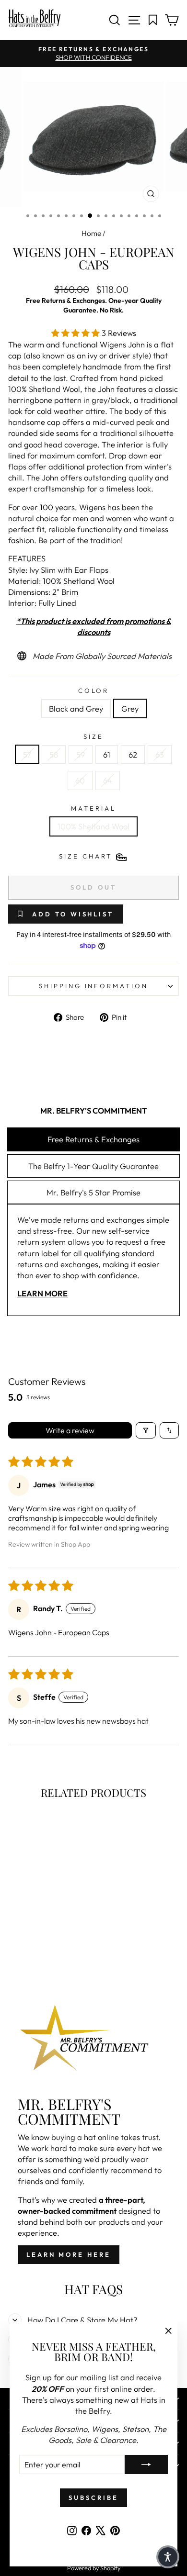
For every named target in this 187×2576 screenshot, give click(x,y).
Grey (130, 708)
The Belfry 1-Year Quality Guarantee (93, 1166)
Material (93, 808)
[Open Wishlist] (153, 20)
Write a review (70, 1430)
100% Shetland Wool (93, 826)
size (93, 736)
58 (54, 754)
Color (94, 691)
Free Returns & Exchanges (93, 1139)
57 (27, 754)
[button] (76, 333)
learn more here (69, 2254)
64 (108, 780)
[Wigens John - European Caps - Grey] (46, 1945)
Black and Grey (76, 708)
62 (133, 754)
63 (160, 754)
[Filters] (146, 1430)
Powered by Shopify (94, 2568)
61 (107, 754)
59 (81, 754)
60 (80, 780)
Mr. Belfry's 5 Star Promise (93, 1192)
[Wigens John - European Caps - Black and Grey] (35, 1945)
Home (91, 233)
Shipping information (94, 986)
